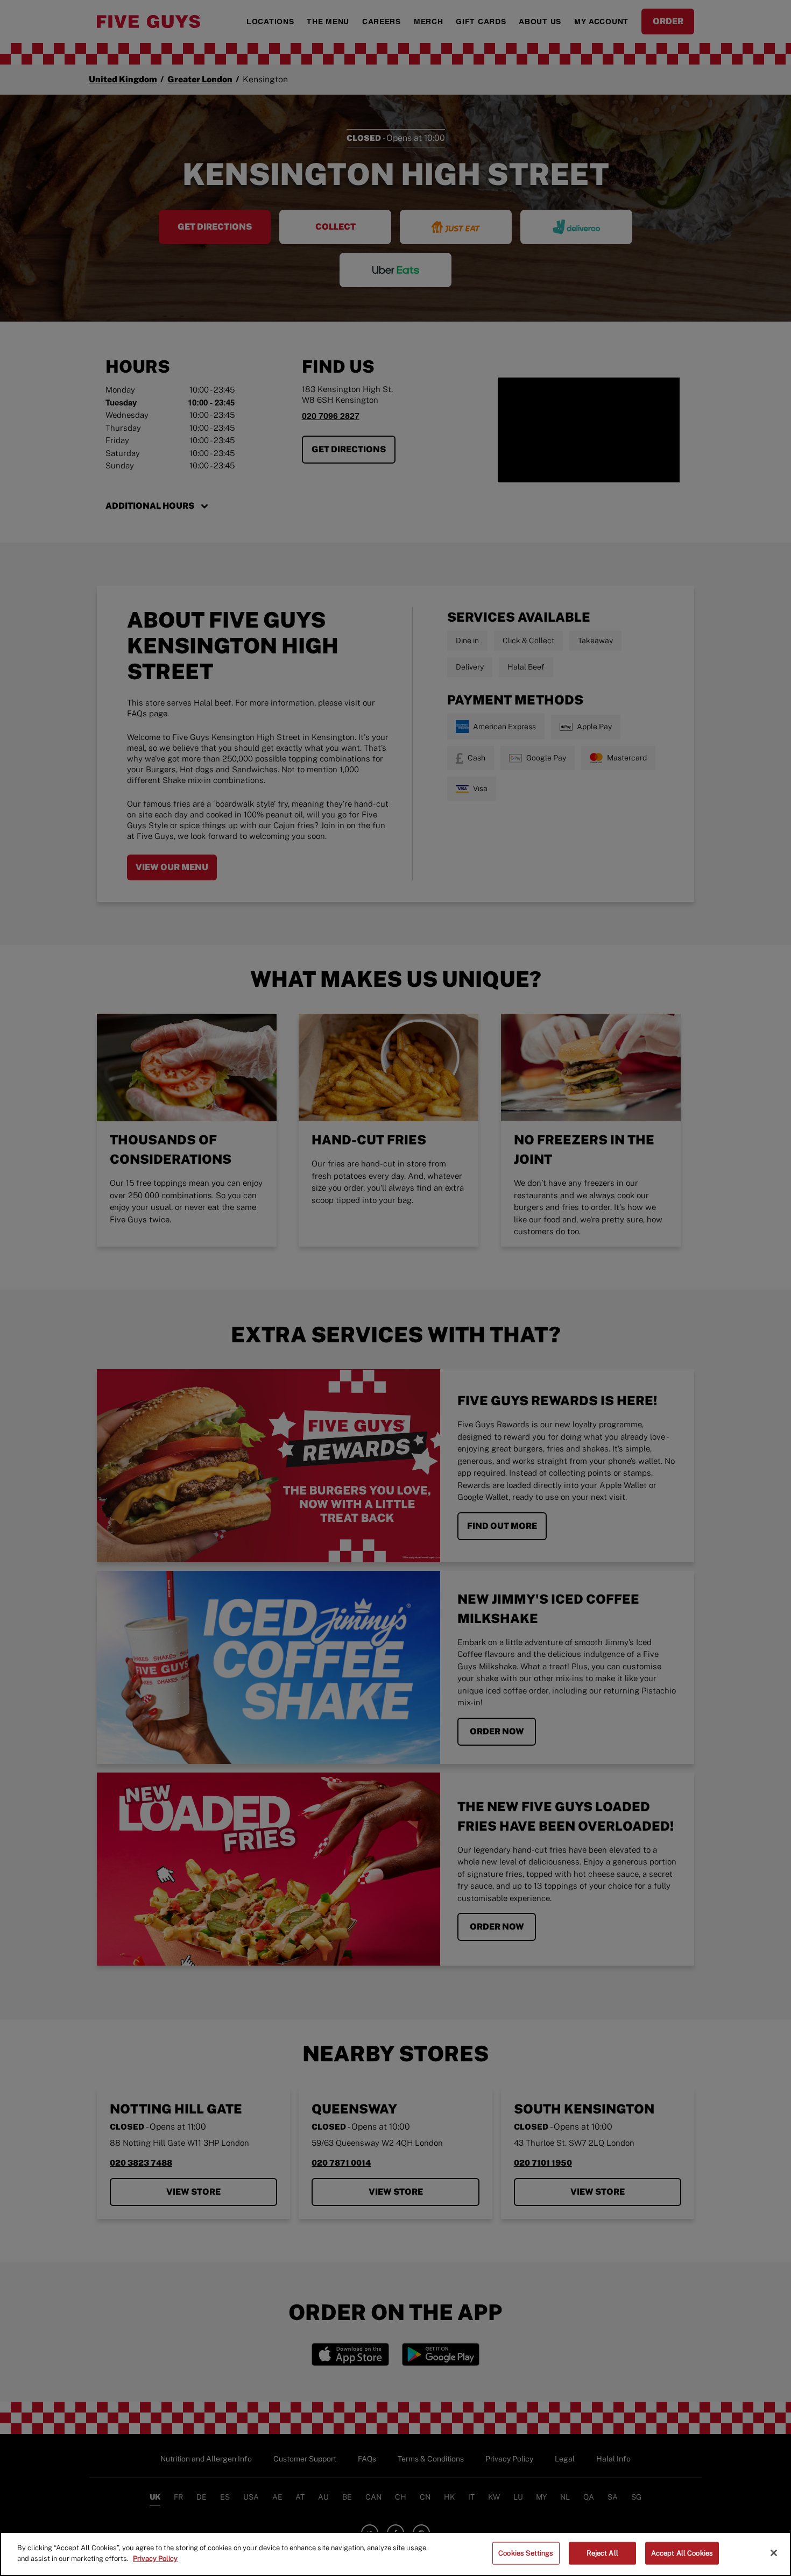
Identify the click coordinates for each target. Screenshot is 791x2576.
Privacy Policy (155, 2558)
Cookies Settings (526, 2553)
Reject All (602, 2553)
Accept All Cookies (682, 2553)
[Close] (774, 2553)
